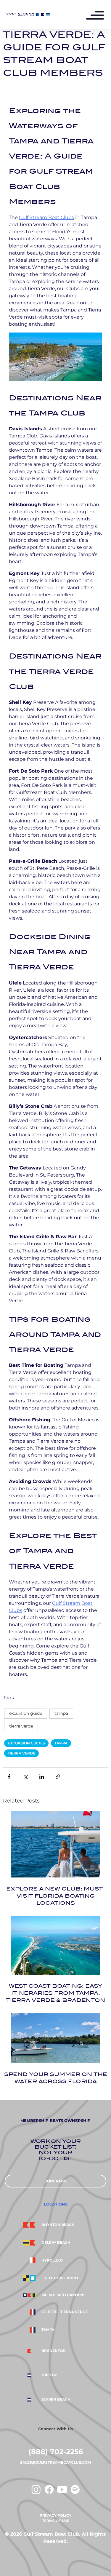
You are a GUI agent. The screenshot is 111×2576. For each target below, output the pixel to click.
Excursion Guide (26, 1713)
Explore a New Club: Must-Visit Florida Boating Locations (56, 1896)
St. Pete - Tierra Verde (65, 2312)
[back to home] (28, 15)
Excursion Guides (26, 1743)
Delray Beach (56, 2243)
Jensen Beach (56, 2399)
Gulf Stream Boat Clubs (46, 217)
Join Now (56, 2181)
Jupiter (49, 2375)
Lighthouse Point (60, 2278)
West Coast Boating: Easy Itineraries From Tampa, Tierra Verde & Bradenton (55, 1993)
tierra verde (21, 1726)
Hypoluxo (52, 2260)
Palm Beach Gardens (63, 2295)
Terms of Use (56, 2521)
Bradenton (54, 2351)
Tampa (61, 1713)
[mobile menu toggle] (98, 16)
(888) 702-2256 (56, 2452)
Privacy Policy (55, 2515)
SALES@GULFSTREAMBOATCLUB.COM (55, 2462)
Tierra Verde (21, 1753)
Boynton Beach (58, 2225)
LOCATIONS (56, 2204)
